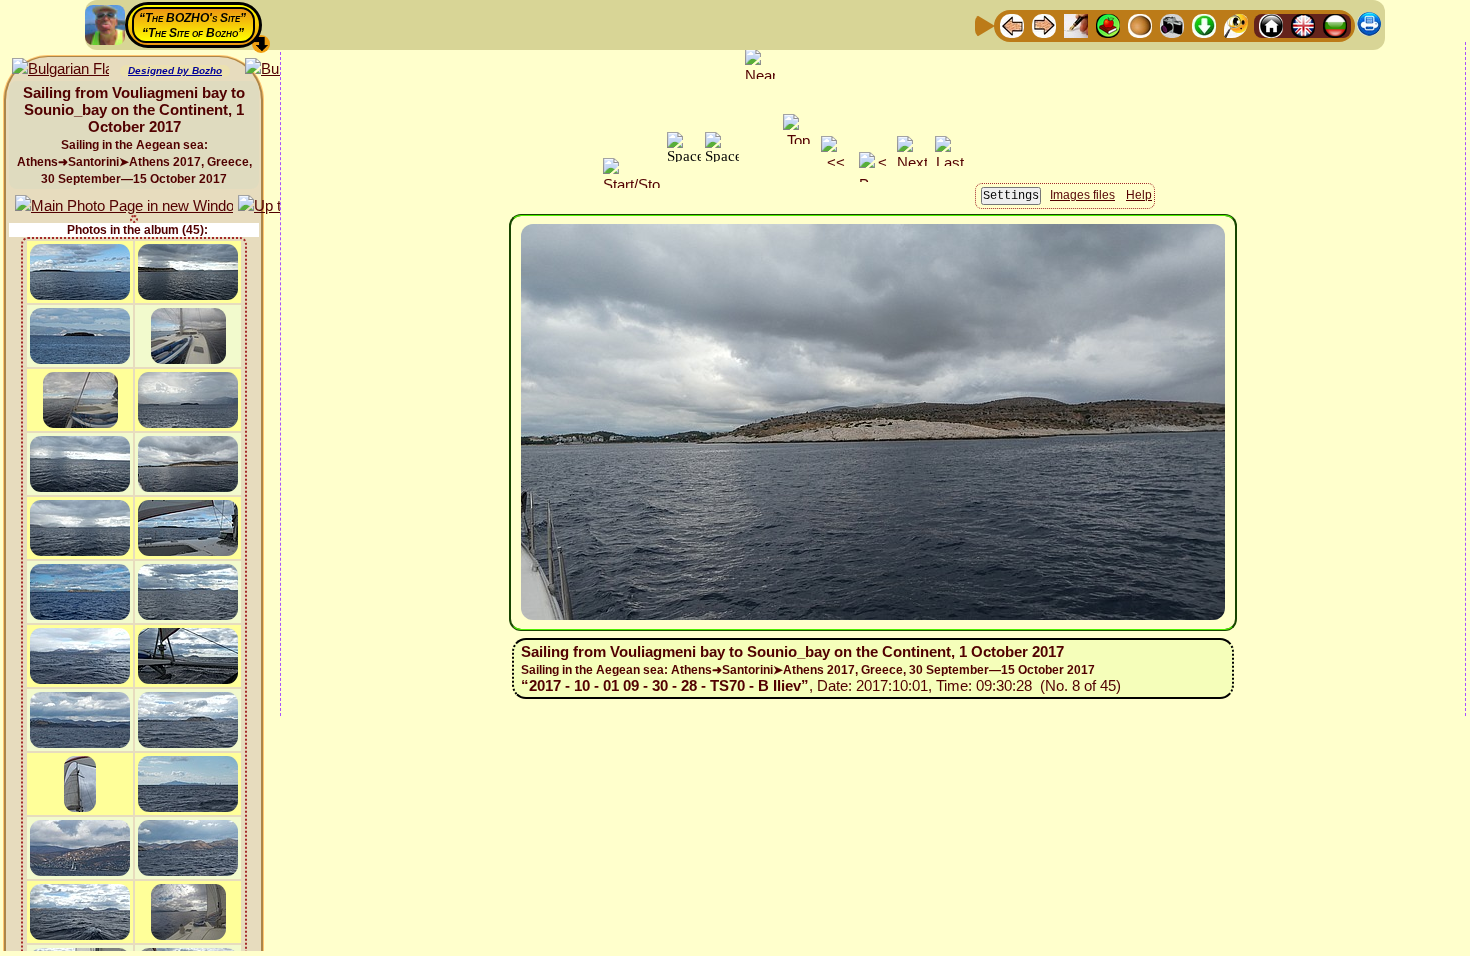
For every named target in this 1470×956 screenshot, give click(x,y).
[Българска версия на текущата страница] (60, 69)
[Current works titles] (1140, 24)
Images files (1082, 195)
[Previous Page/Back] (1012, 24)
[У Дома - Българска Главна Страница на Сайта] (1335, 24)
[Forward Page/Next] (1044, 24)
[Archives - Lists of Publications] (1076, 24)
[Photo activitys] (1172, 24)
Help (1139, 195)
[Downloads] (1204, 24)
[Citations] (1108, 24)
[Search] (1236, 24)
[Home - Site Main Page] (1271, 24)
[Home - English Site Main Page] (1303, 24)
